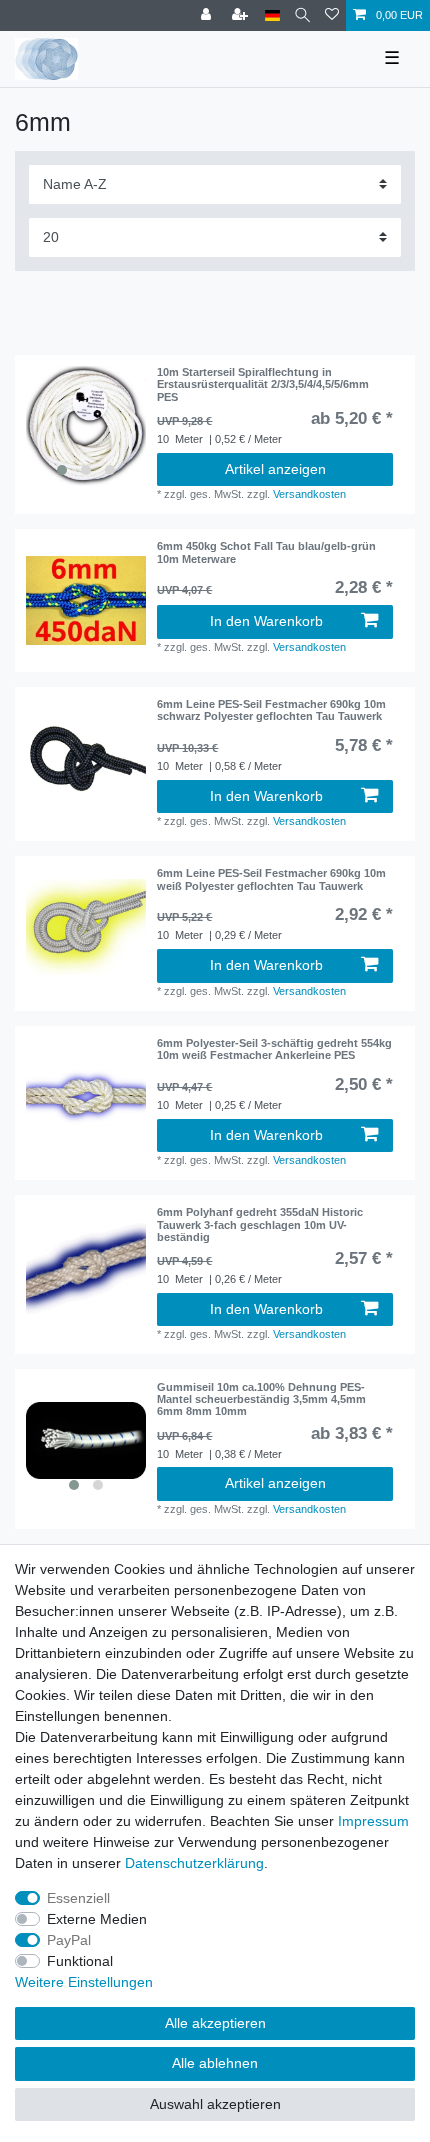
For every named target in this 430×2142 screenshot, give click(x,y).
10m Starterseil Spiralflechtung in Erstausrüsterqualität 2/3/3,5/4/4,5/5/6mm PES (263, 384)
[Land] (272, 15)
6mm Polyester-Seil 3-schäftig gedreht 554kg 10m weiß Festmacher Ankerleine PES (274, 1049)
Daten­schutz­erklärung (194, 1863)
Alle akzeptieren (215, 2023)
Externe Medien (97, 1919)
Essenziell (78, 1898)
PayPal (69, 1940)
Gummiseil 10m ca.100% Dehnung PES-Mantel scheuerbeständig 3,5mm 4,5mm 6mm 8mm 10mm (261, 1399)
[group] (86, 426)
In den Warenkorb (266, 621)
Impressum (373, 1821)
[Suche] (302, 15)
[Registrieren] (242, 15)
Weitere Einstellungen (84, 1982)
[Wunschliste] (332, 15)
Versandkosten (309, 494)
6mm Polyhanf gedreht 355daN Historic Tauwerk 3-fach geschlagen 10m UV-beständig (260, 1224)
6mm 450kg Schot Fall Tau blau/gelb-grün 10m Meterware (266, 552)
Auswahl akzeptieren (215, 2104)
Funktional (80, 1961)
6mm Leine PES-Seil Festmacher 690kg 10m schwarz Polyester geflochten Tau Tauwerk (271, 710)
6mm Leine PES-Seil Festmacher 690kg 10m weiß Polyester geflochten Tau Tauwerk (271, 879)
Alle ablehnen (215, 2063)
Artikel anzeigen (275, 469)
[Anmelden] (208, 15)
